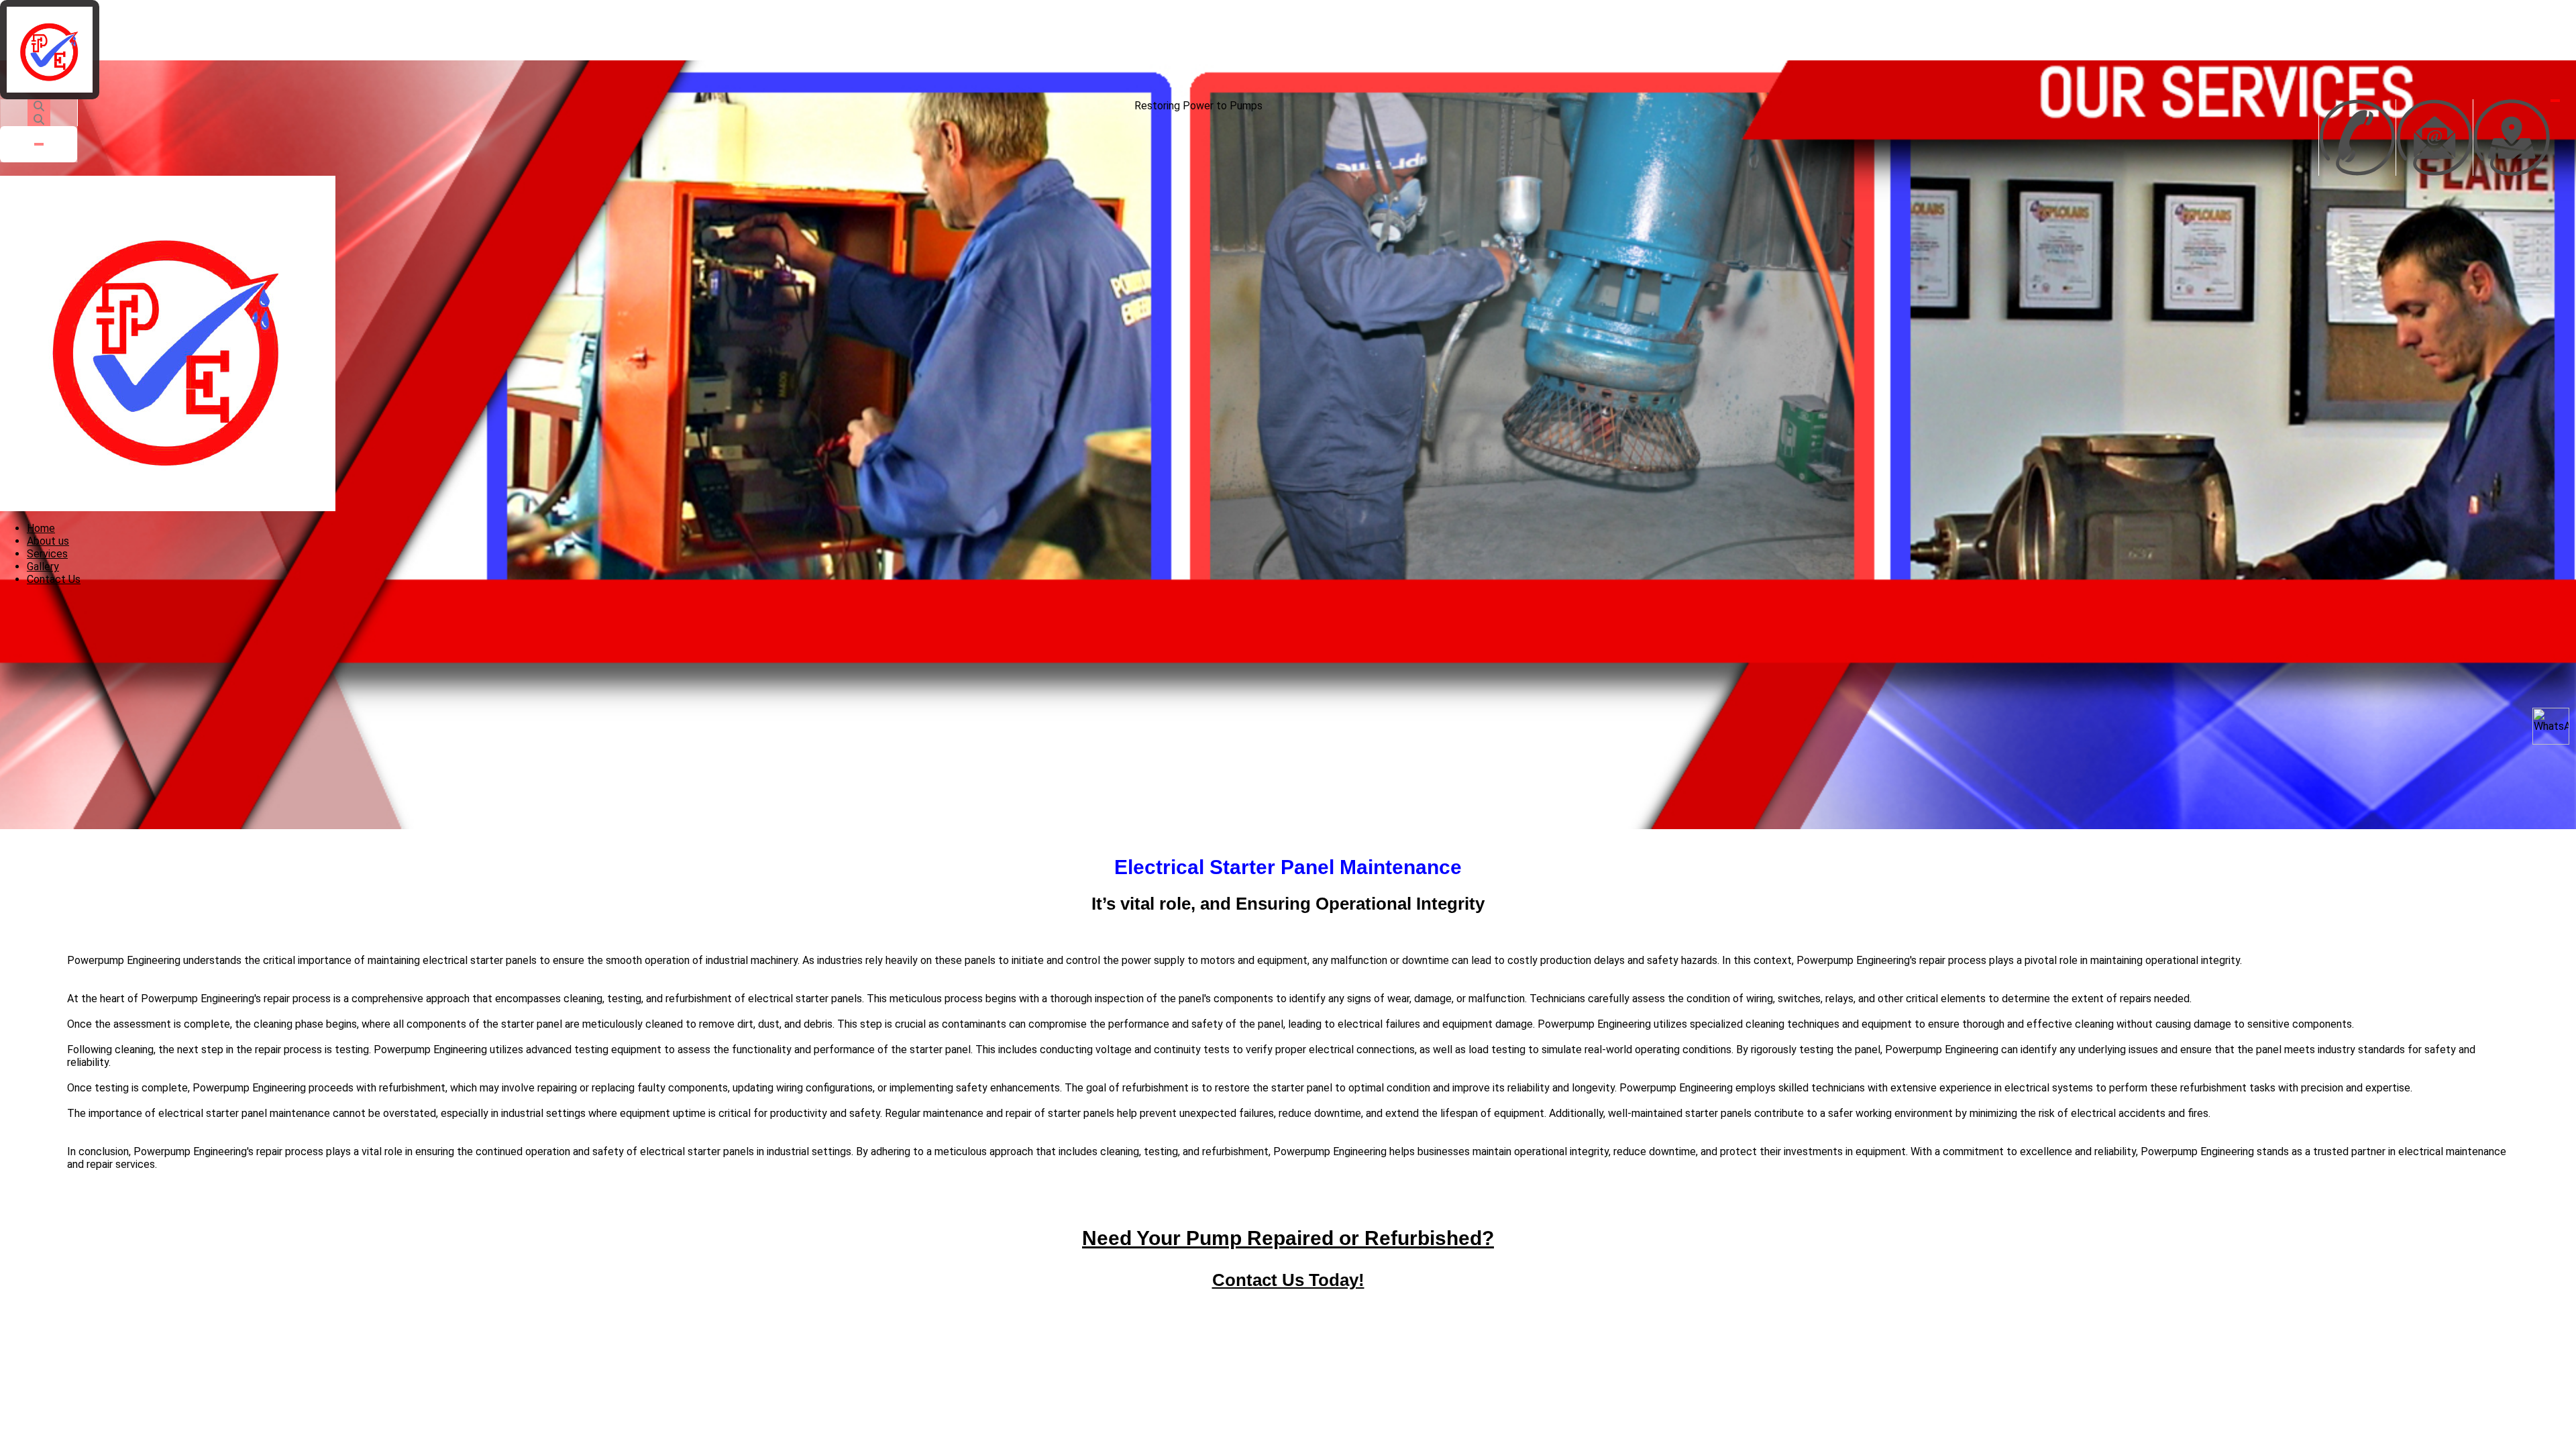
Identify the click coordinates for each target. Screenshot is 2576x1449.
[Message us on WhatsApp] (2551, 726)
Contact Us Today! (1288, 1280)
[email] (2434, 138)
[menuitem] (41, 528)
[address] (2512, 138)
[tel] (2357, 138)
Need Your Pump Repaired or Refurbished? (1288, 1238)
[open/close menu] (2555, 101)
